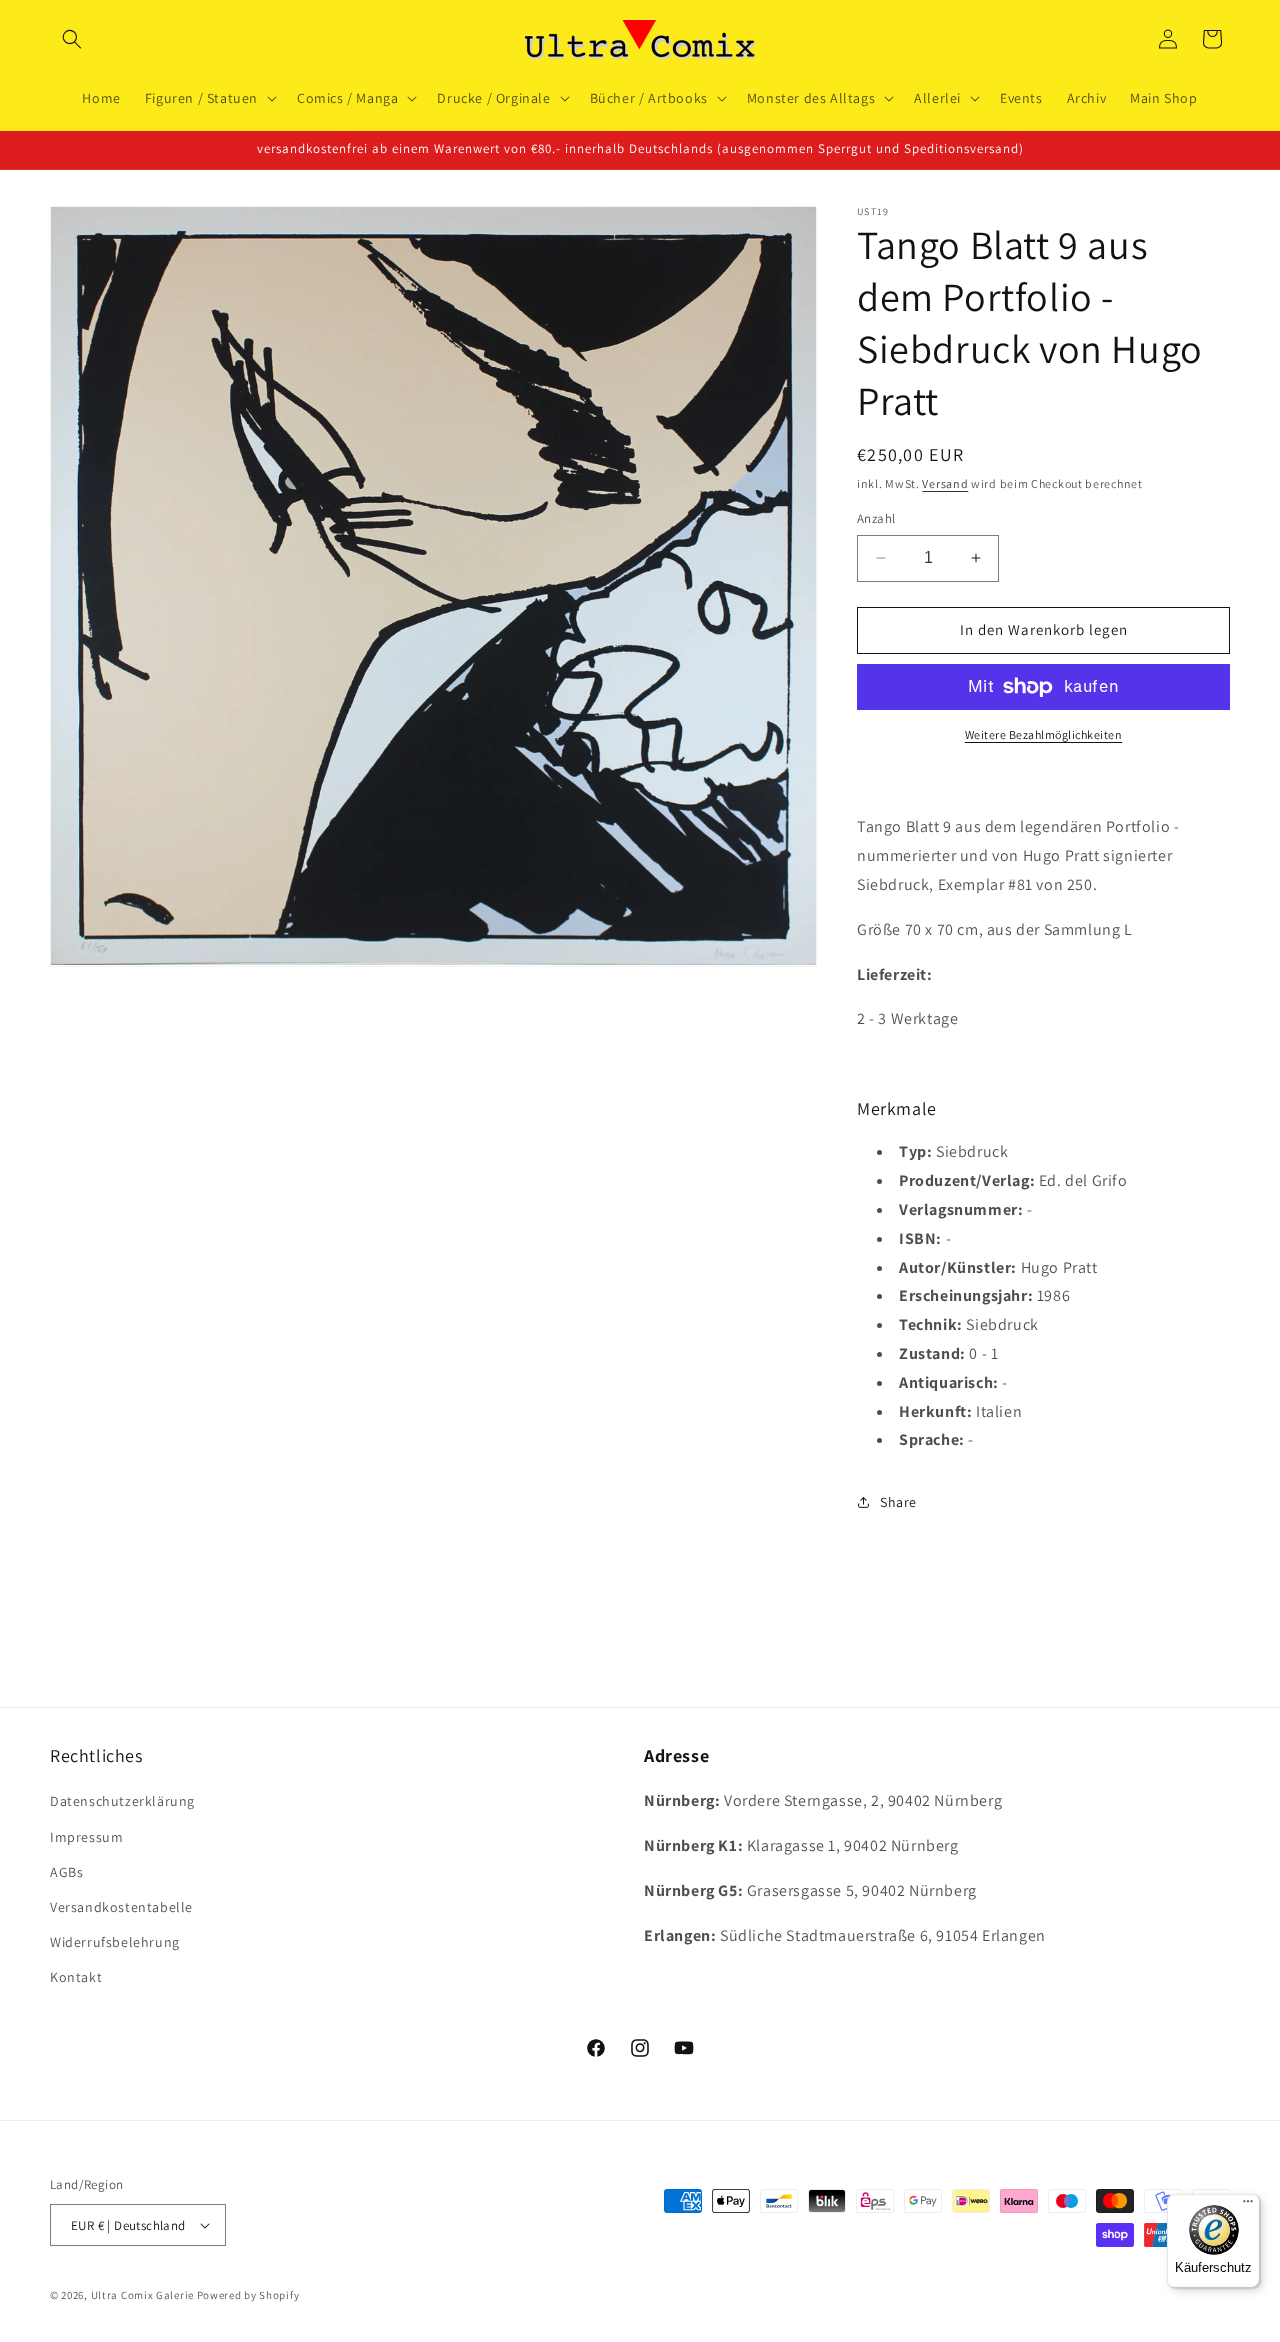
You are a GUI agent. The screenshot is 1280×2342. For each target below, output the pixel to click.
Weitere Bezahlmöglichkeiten (1044, 734)
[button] (72, 39)
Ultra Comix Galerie (142, 2295)
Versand (945, 483)
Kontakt (76, 1977)
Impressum (86, 1837)
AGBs (66, 1872)
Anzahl (876, 518)
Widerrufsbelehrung (115, 1942)
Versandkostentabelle (121, 1907)
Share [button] (898, 1502)
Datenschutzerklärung (122, 1802)
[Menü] (1248, 2206)
